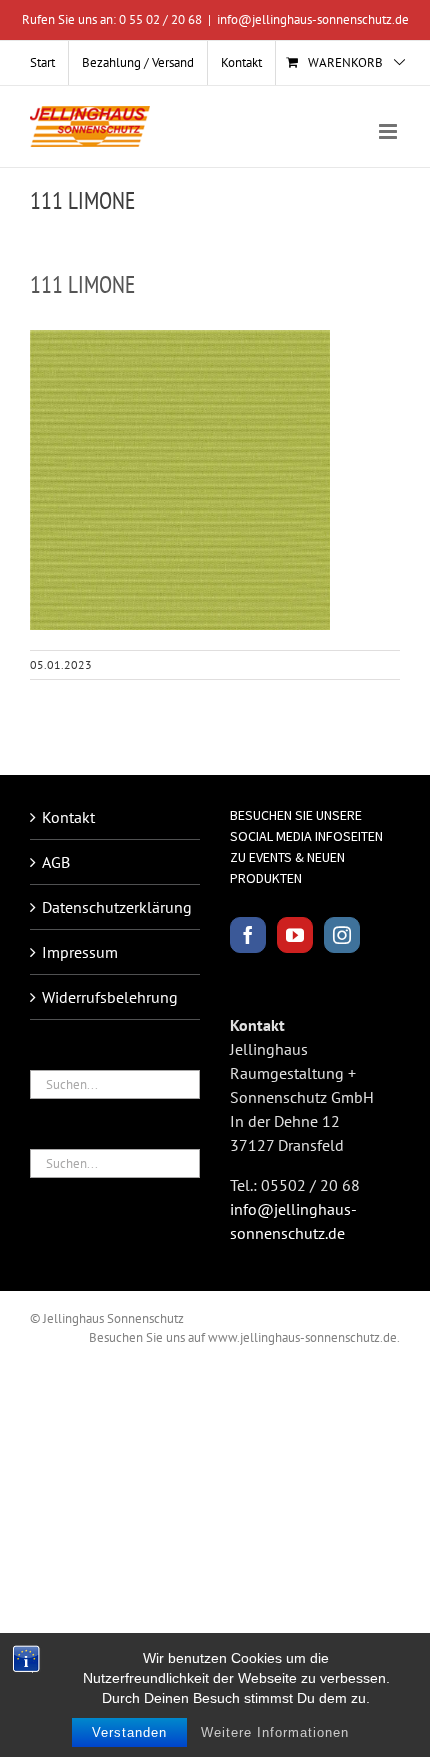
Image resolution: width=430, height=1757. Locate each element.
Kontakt (68, 817)
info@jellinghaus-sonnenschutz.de (313, 19)
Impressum (80, 952)
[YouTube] (295, 935)
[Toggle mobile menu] (389, 131)
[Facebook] (248, 935)
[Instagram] (342, 935)
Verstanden (129, 1732)
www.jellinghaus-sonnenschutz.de (302, 1337)
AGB (56, 862)
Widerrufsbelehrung (110, 997)
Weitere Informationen (275, 1732)
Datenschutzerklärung (116, 907)
